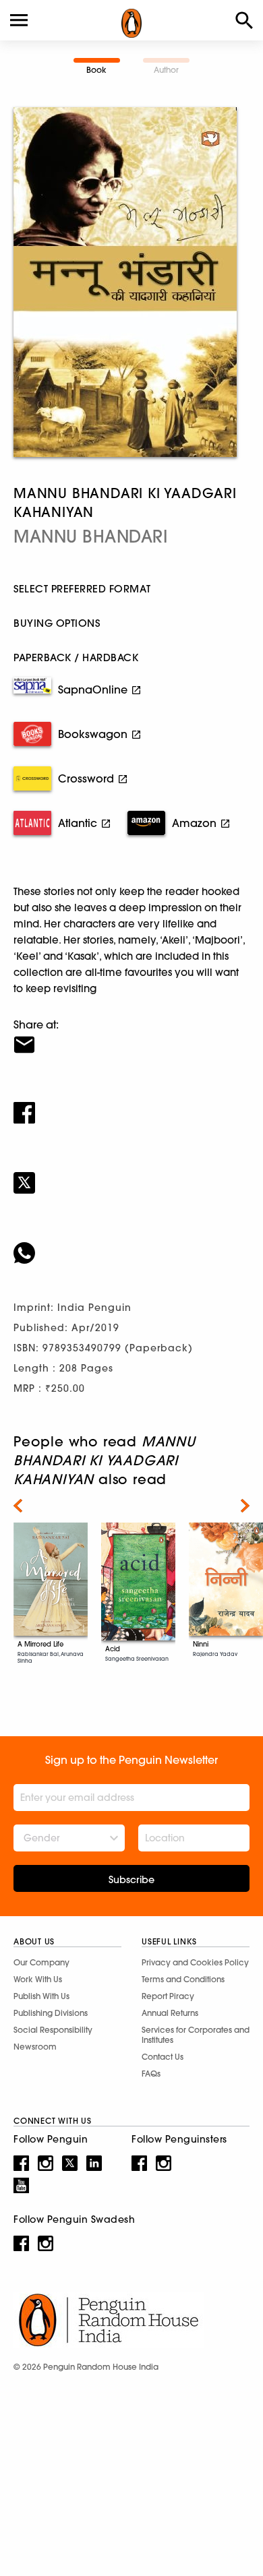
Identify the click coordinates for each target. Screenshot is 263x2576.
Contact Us (163, 2057)
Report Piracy (168, 1996)
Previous (18, 1506)
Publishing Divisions (51, 2013)
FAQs (151, 2074)
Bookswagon (93, 734)
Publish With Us (41, 1996)
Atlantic (78, 823)
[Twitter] (131, 1174)
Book (96, 70)
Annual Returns (170, 2013)
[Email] (131, 1036)
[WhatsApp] (131, 1244)
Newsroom (35, 2047)
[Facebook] (131, 1104)
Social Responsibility (53, 2030)
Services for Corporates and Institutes (196, 2035)
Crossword (86, 778)
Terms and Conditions (183, 1979)
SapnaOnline (93, 689)
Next (245, 1506)
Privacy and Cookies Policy (195, 1962)
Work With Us (38, 1979)
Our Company (41, 1962)
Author (166, 70)
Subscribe (131, 1880)
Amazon (194, 823)
